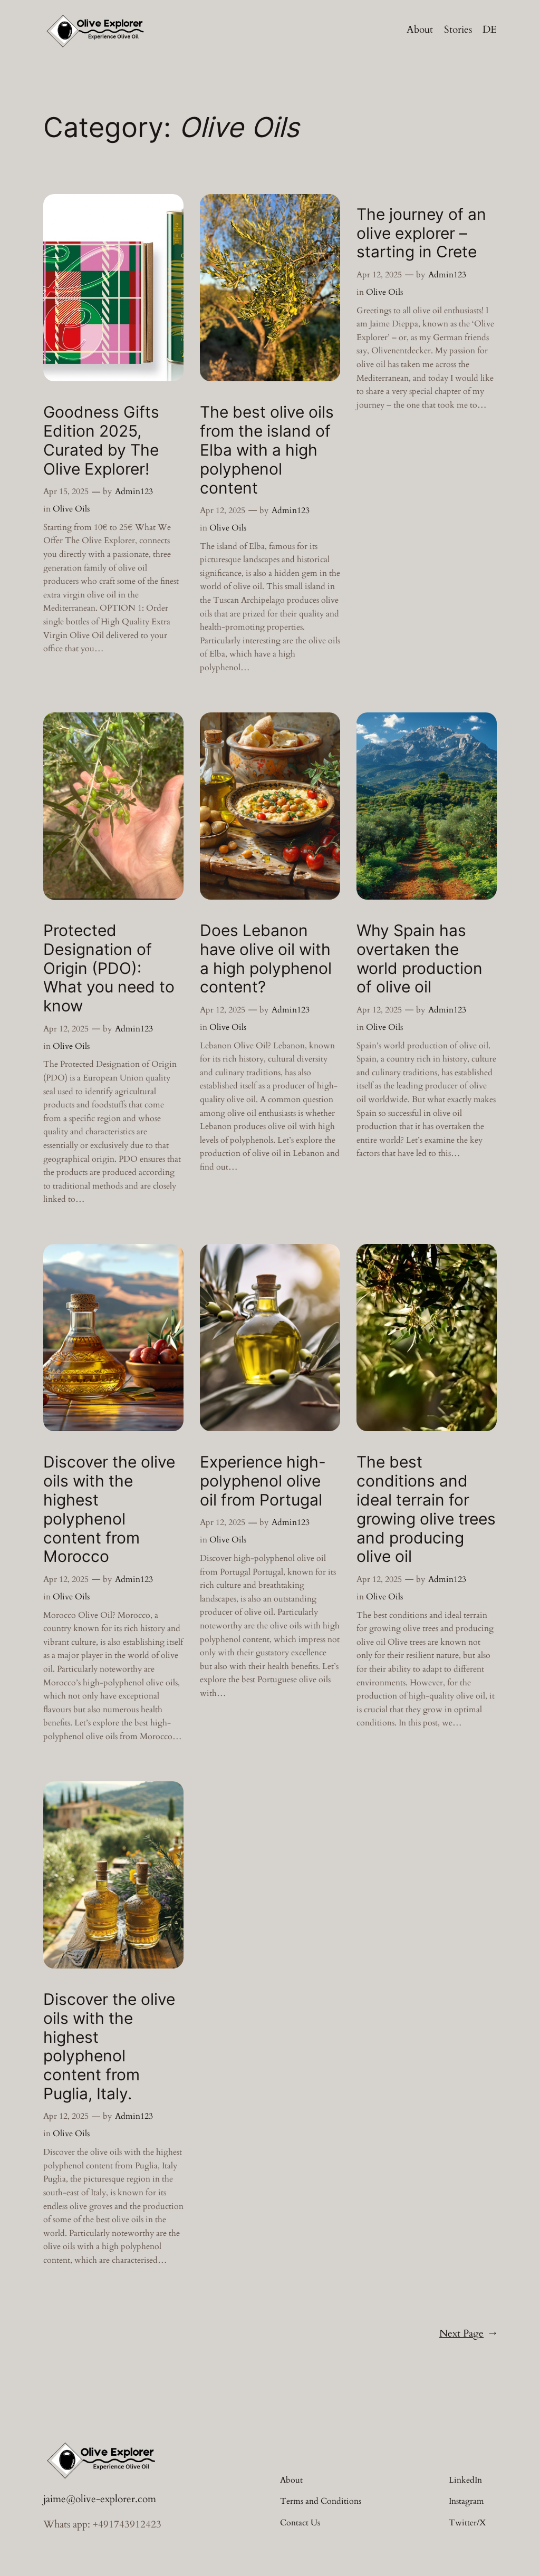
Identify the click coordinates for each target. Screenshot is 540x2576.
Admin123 (134, 491)
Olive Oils (71, 509)
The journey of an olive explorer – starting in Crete (421, 233)
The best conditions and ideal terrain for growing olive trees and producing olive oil (426, 1509)
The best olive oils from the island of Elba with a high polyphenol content (267, 450)
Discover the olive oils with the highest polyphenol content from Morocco (109, 1509)
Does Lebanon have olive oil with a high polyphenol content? (266, 959)
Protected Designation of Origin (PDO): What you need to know (109, 968)
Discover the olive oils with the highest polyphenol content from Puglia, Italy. (109, 2047)
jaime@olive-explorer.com (100, 2499)
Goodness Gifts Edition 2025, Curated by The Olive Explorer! (101, 440)
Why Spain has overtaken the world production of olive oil (420, 959)
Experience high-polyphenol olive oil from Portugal (263, 1481)
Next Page (468, 2333)
